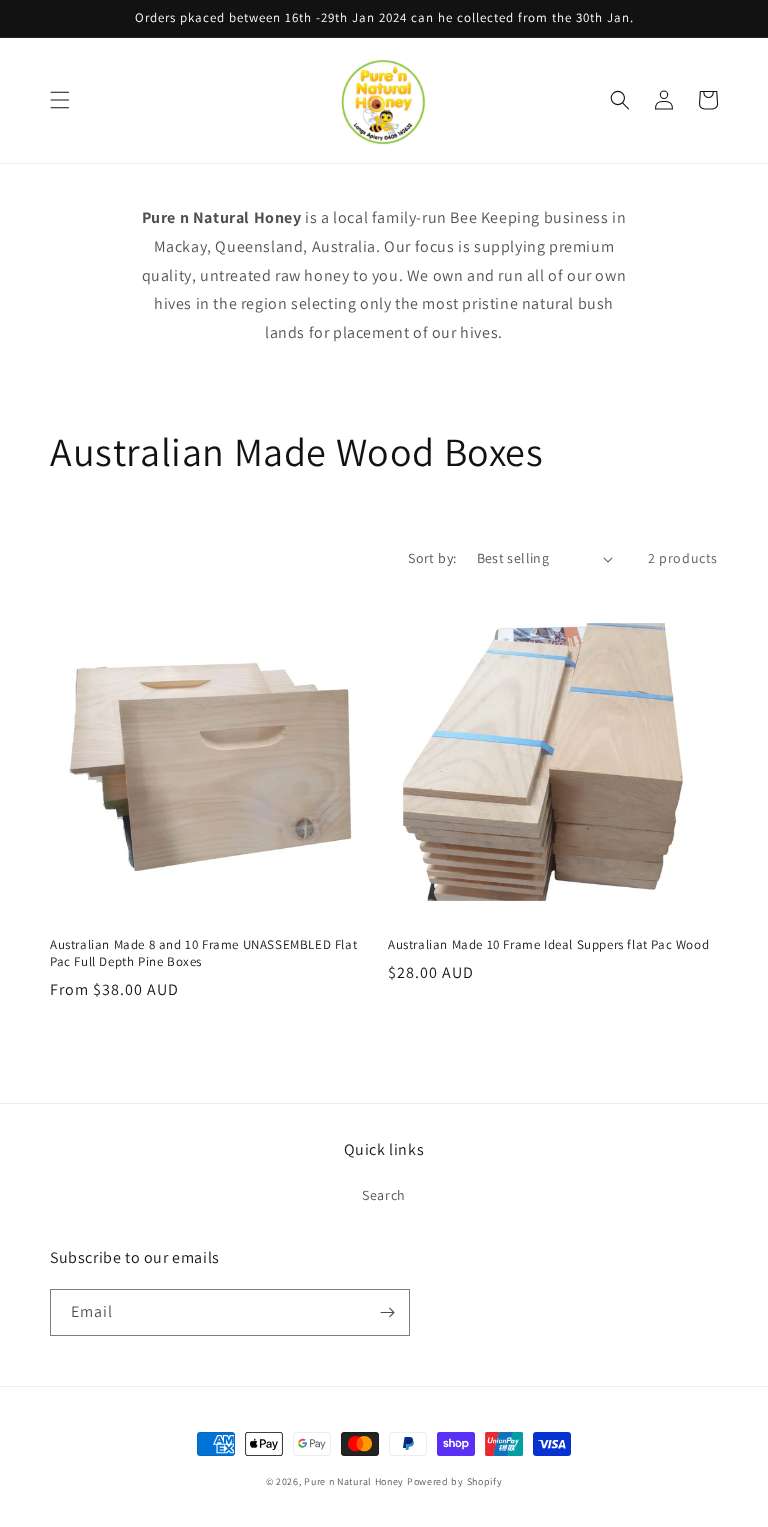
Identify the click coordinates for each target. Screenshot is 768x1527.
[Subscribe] (387, 1312)
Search (384, 1195)
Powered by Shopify (455, 1481)
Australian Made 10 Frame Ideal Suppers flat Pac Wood (548, 945)
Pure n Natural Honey (354, 1481)
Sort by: (432, 558)
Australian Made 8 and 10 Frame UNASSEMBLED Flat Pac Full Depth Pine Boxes (203, 953)
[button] (60, 100)
